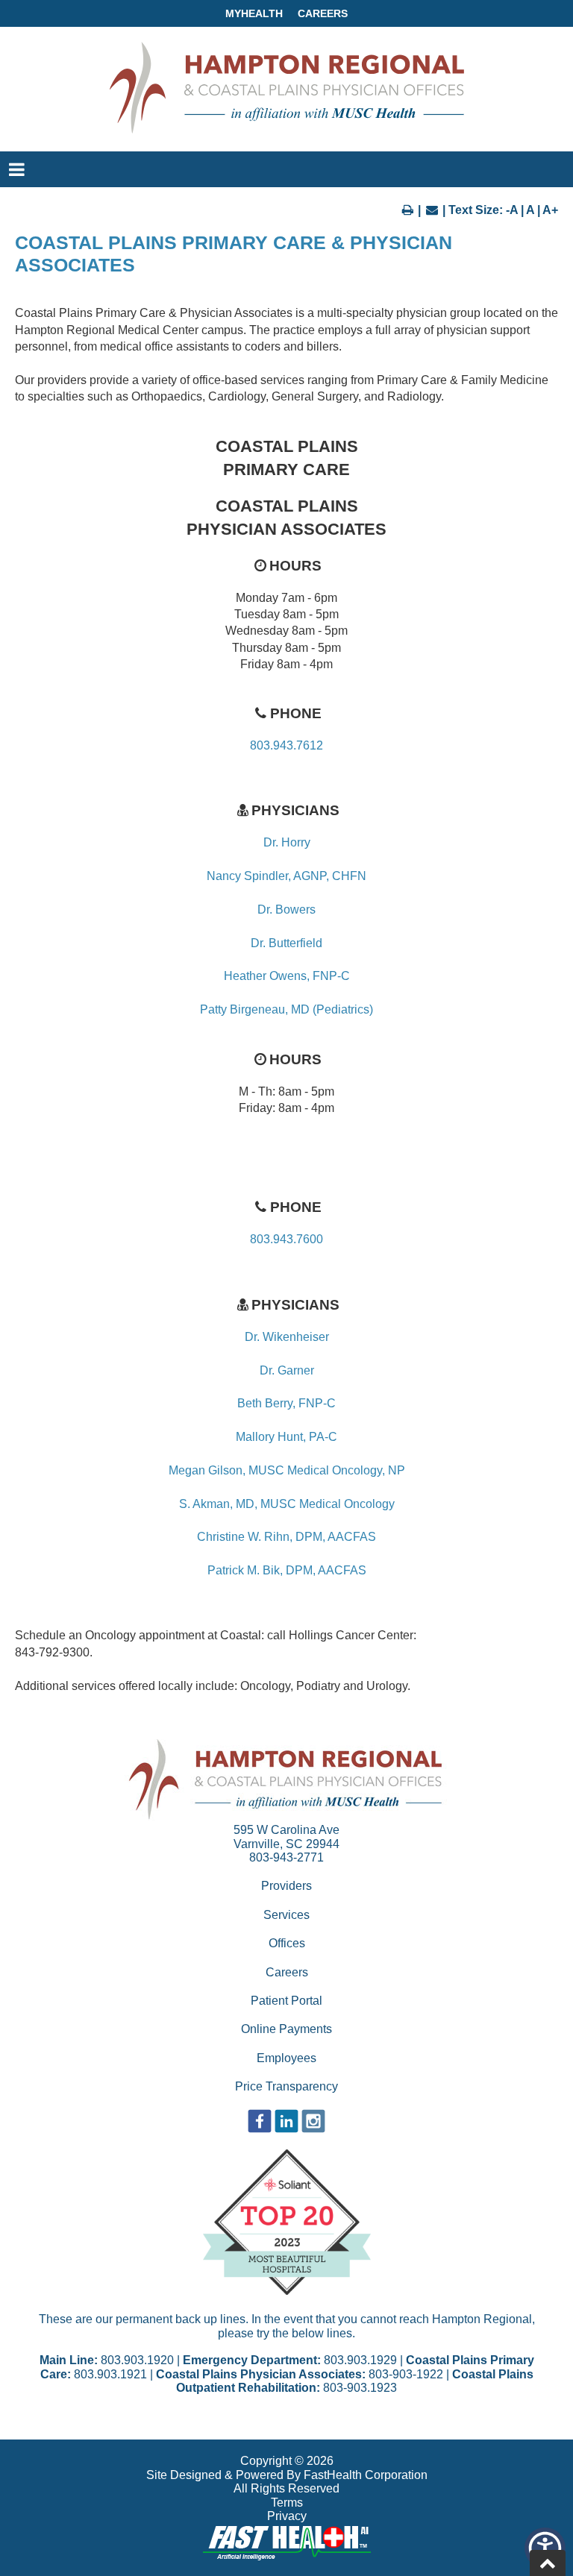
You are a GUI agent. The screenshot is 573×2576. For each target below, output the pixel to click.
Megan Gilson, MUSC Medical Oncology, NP (287, 1470)
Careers (323, 13)
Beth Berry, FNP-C (286, 1403)
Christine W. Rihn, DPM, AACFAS (286, 1537)
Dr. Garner (287, 1370)
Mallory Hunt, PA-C (286, 1437)
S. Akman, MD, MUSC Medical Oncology (287, 1504)
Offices (287, 1943)
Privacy (287, 2516)
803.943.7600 (286, 1239)
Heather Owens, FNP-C (287, 976)
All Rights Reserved (286, 2488)
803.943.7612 (286, 745)
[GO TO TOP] (548, 2563)
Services (286, 1915)
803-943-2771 (286, 1857)
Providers (286, 1886)
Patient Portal (286, 2001)
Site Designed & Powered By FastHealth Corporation (287, 2475)
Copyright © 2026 (287, 2461)
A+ (550, 210)
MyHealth (254, 13)
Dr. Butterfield (286, 943)
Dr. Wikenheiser (287, 1337)
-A (512, 210)
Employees (286, 2058)
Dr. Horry (287, 842)
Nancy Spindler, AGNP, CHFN (286, 876)
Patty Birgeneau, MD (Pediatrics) (286, 1009)
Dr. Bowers (286, 910)
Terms (287, 2503)
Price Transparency (286, 2086)
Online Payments (286, 2029)
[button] (545, 2548)
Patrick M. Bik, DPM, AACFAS (287, 1570)
